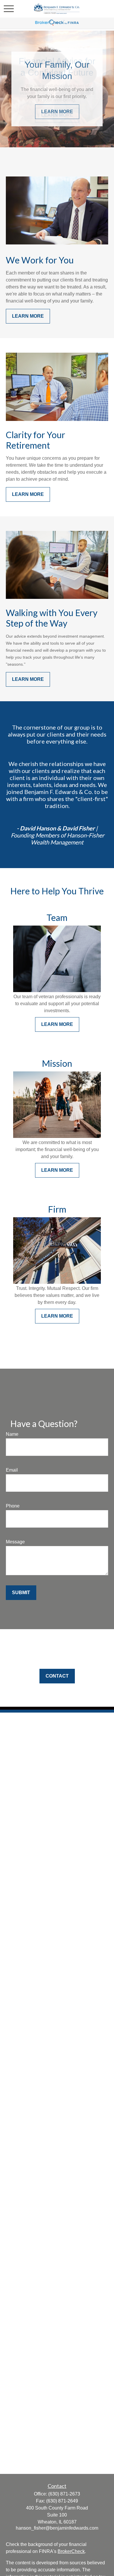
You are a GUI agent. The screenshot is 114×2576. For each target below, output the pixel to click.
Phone (13, 1506)
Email (12, 1470)
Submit (21, 1593)
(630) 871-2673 (64, 2494)
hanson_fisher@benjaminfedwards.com (57, 2528)
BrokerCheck (71, 2551)
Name (12, 1434)
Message (15, 1542)
